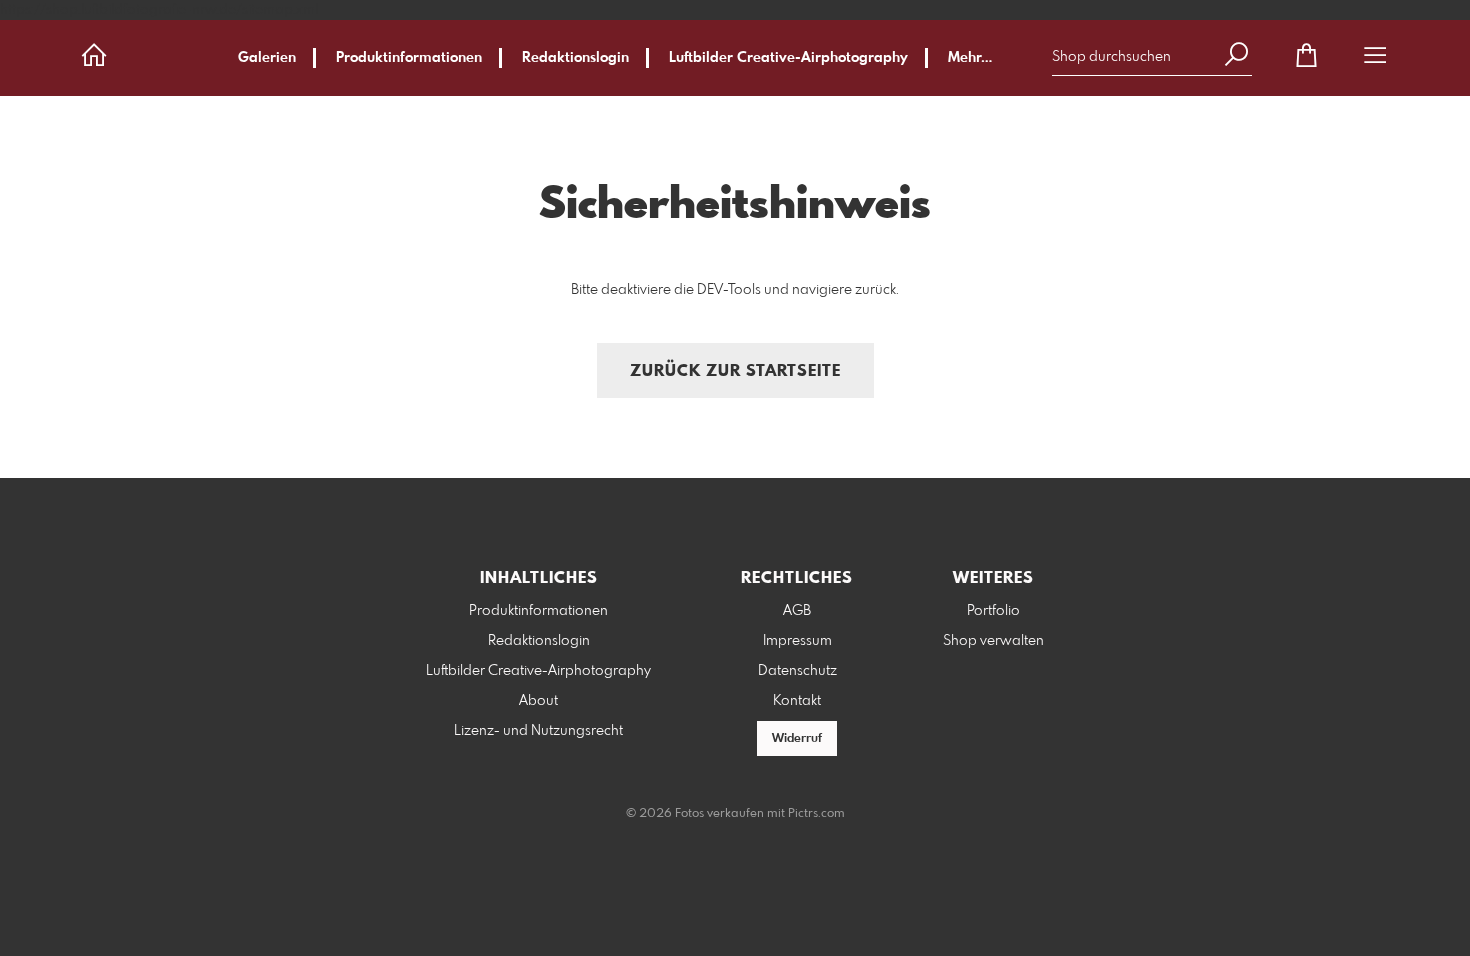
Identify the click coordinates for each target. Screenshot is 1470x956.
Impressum (797, 641)
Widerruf (797, 739)
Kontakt (797, 701)
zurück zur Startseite (735, 371)
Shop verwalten (993, 641)
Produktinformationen (409, 58)
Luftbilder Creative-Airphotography (788, 58)
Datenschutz (797, 671)
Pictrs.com (816, 814)
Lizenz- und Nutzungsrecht (538, 731)
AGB (797, 611)
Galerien (267, 58)
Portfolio (993, 611)
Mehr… (970, 58)
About (538, 701)
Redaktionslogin (575, 58)
